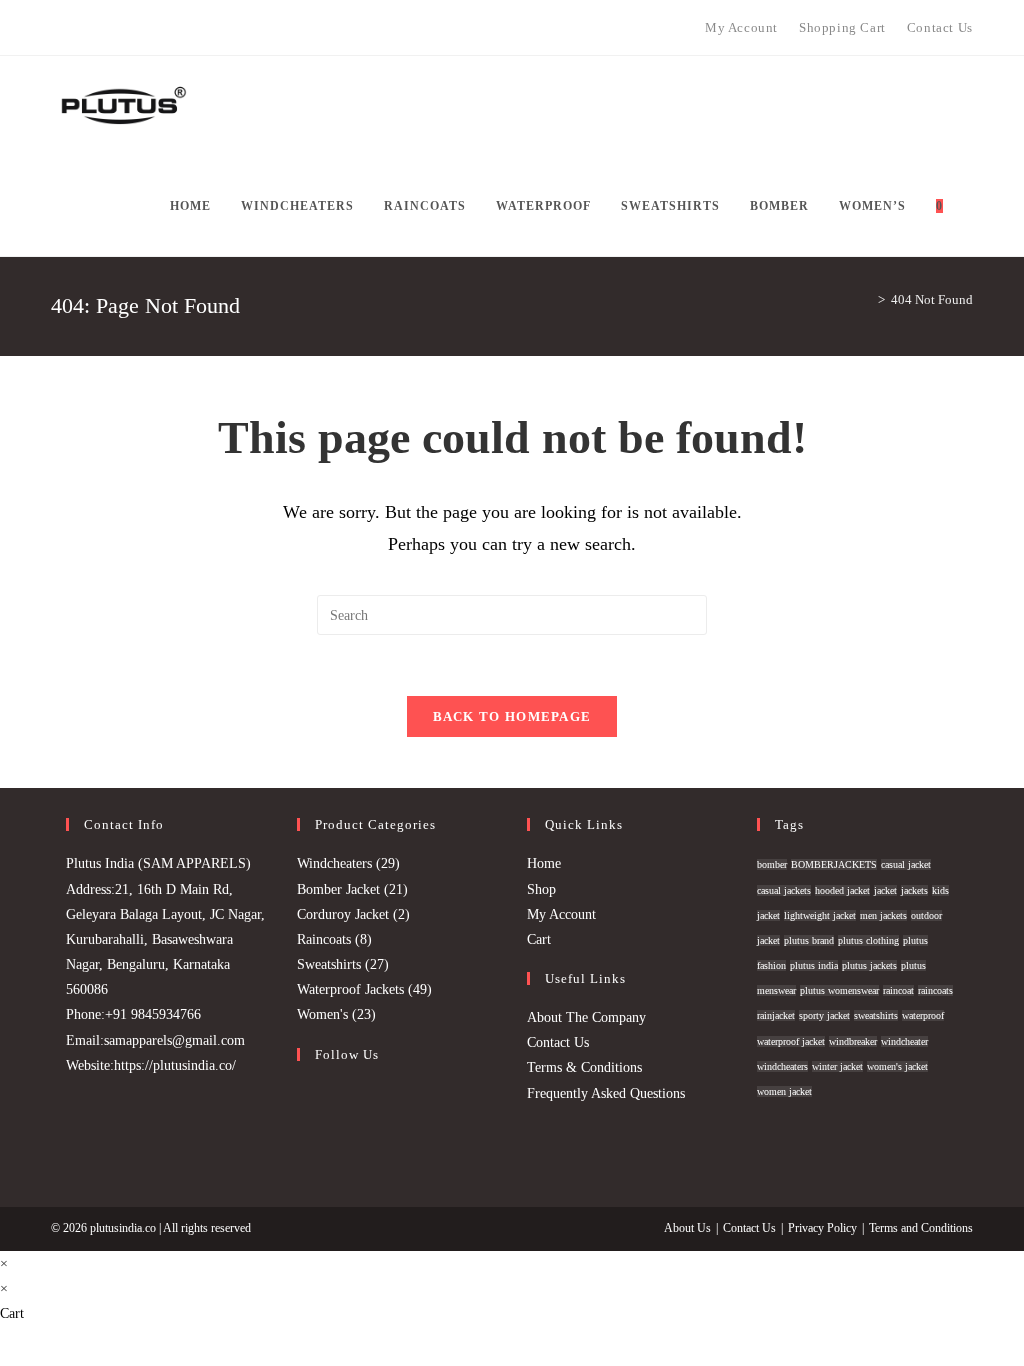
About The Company (586, 1017)
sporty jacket (824, 1015)
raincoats (935, 990)
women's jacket (897, 1066)
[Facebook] (59, 28)
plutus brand (809, 940)
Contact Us (558, 1042)
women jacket (784, 1091)
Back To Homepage (512, 716)
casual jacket (906, 864)
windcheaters (782, 1066)
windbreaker (853, 1041)
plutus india (814, 965)
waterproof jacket (791, 1041)
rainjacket (776, 1015)
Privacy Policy (822, 1228)
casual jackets (784, 890)
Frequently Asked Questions (606, 1093)
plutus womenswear (839, 990)
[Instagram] (79, 28)
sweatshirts (876, 1015)
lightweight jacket (820, 915)
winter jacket (837, 1066)
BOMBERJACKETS (834, 864)
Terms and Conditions (921, 1228)
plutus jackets (869, 965)
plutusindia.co (123, 1228)
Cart (539, 939)
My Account (561, 914)
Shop (541, 889)
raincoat (898, 990)
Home (544, 863)
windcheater (904, 1041)
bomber (772, 864)
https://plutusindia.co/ (175, 1065)
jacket (885, 890)
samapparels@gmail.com (174, 1040)
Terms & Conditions (584, 1067)
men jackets (883, 915)
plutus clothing (868, 940)
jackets (914, 890)
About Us (687, 1228)
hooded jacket (842, 890)
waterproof (923, 1015)
